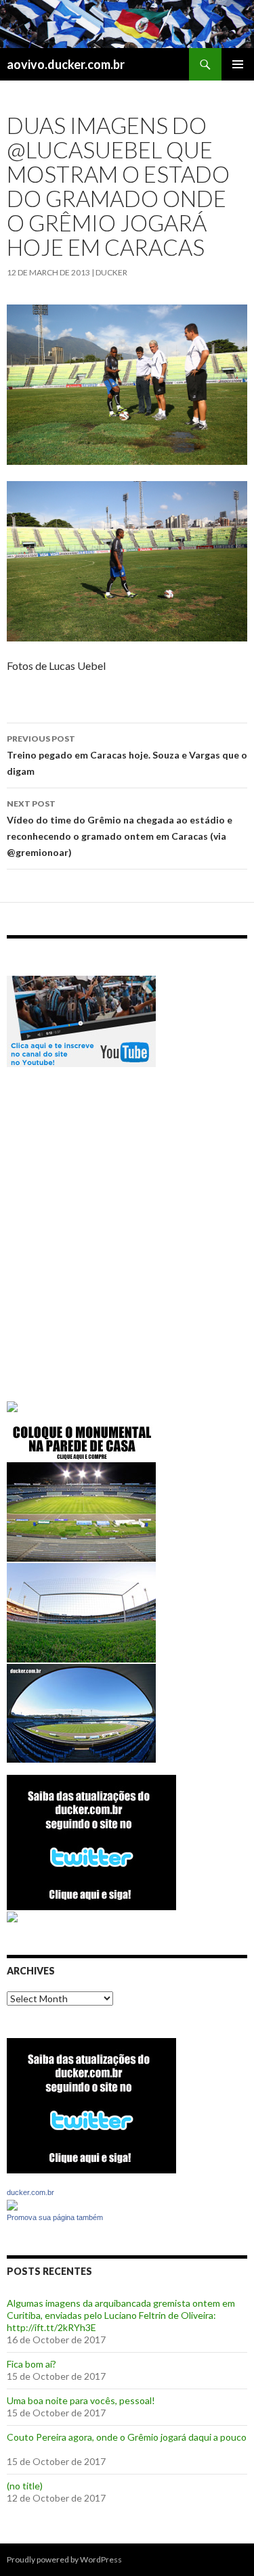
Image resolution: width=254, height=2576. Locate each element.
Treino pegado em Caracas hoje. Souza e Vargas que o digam (127, 755)
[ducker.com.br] (12, 2204)
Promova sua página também (55, 2217)
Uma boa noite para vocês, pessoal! (81, 2400)
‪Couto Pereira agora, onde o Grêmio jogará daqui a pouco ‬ (127, 2437)
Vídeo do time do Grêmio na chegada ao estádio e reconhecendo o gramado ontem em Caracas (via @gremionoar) (120, 828)
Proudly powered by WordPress (64, 2559)
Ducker (111, 272)
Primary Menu (238, 64)
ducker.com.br (30, 2192)
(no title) (25, 2486)
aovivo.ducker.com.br (66, 64)
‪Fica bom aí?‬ (31, 2364)
